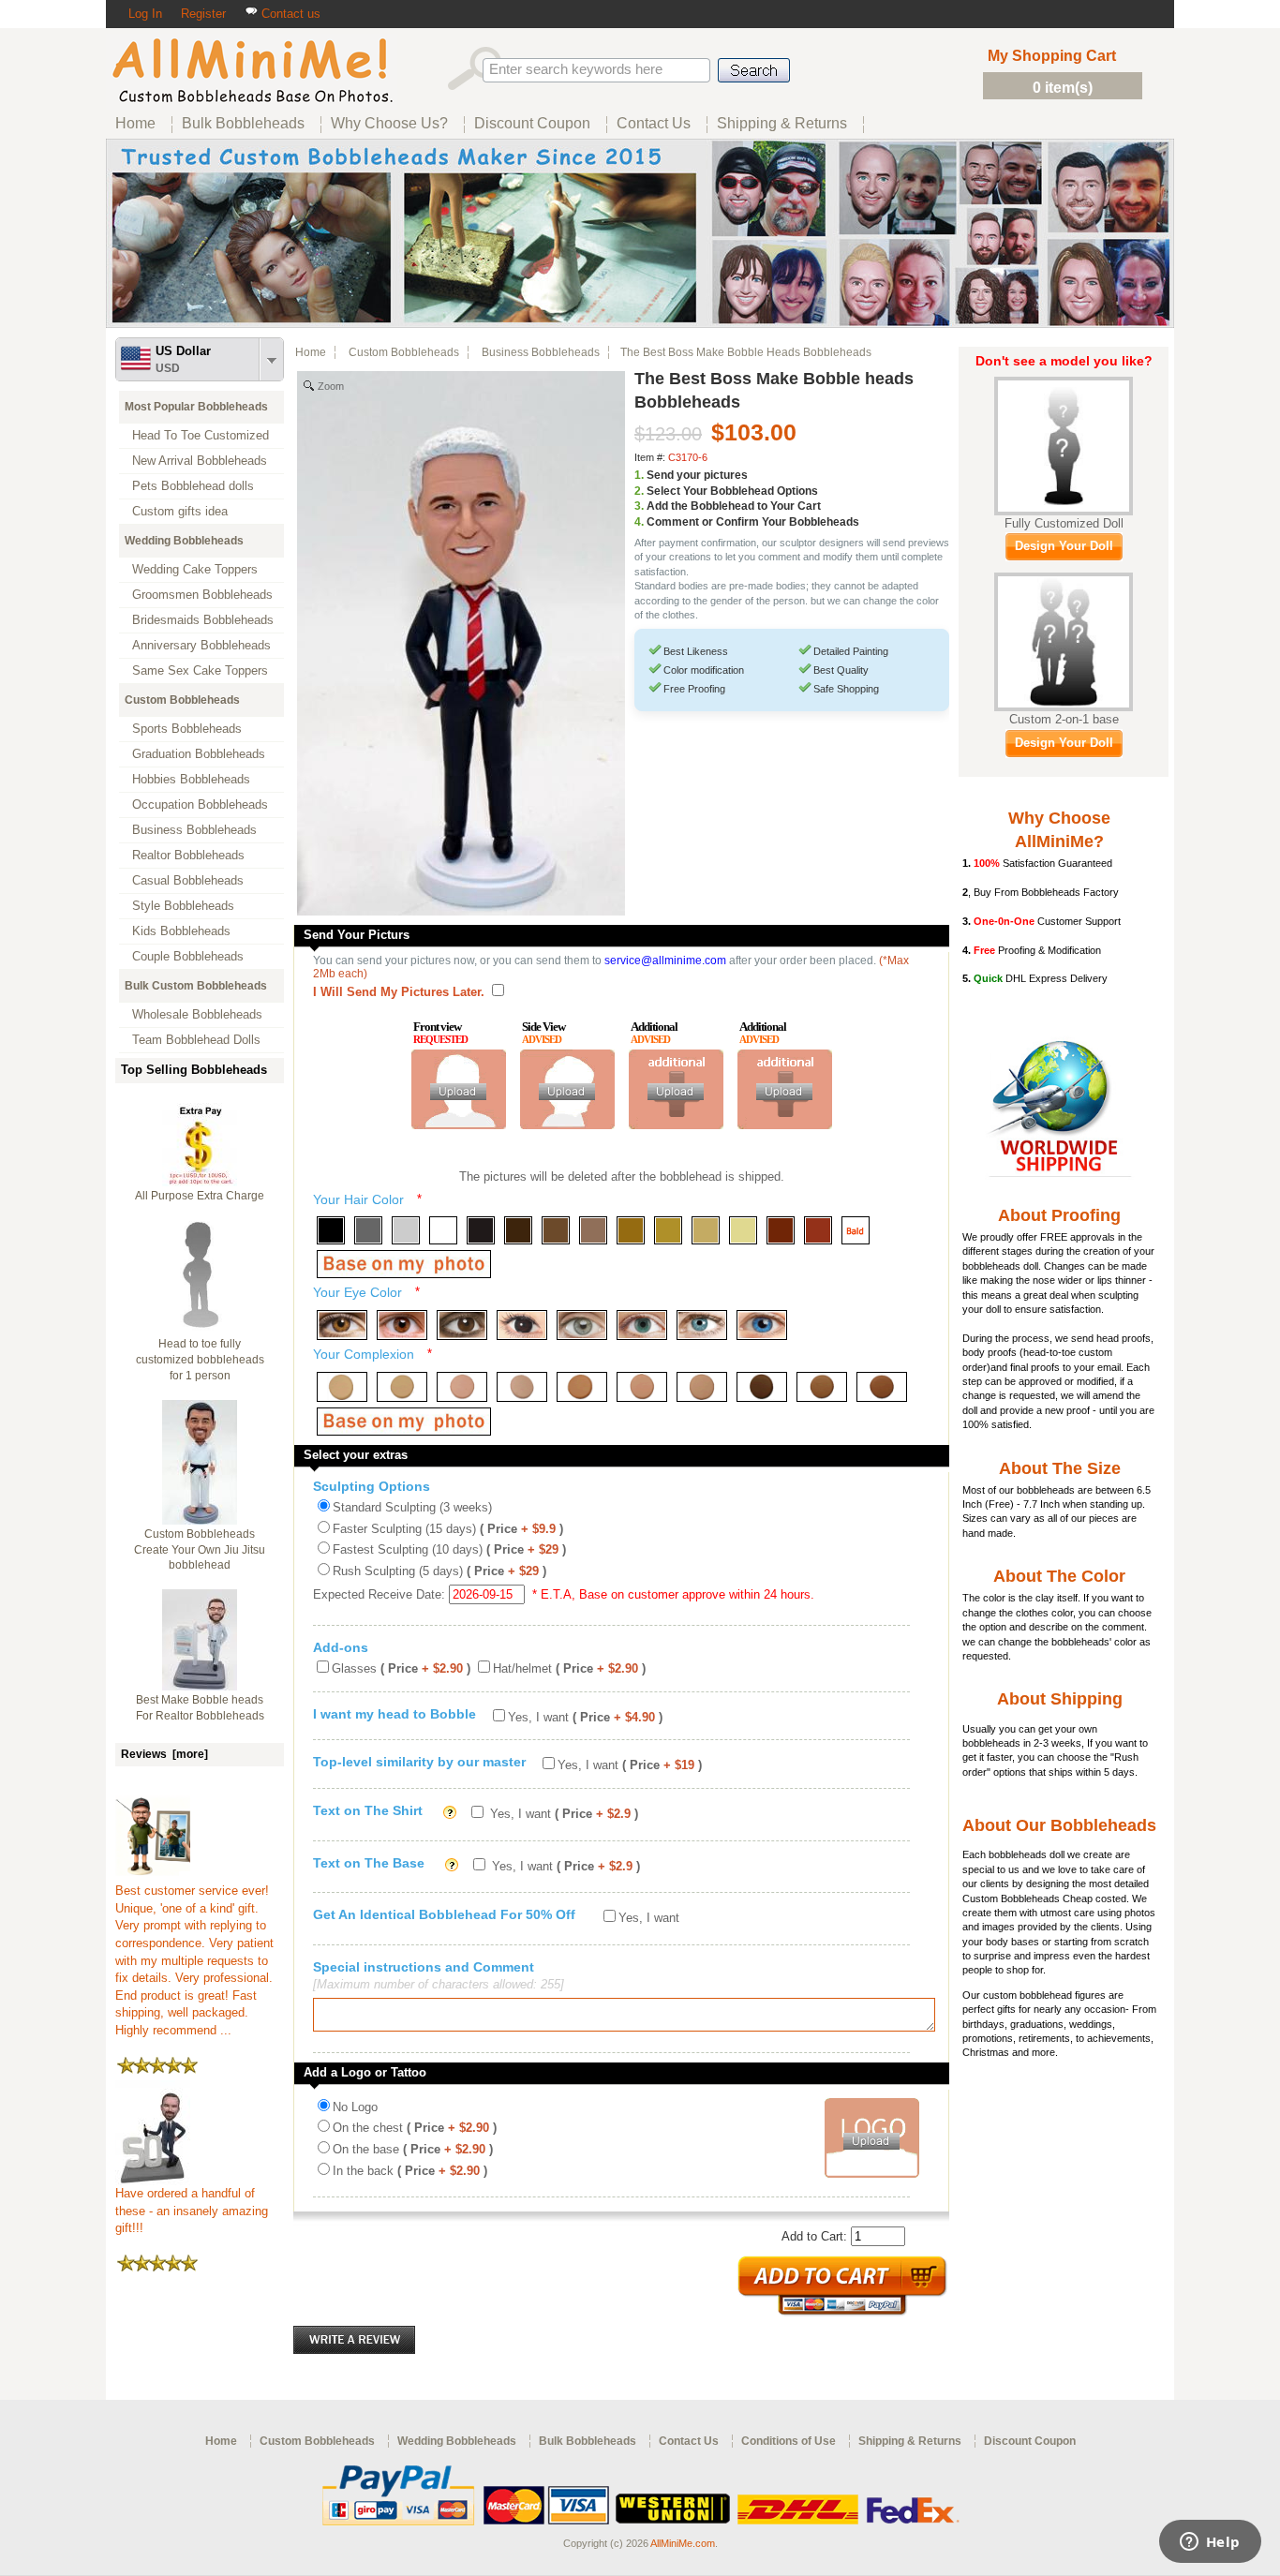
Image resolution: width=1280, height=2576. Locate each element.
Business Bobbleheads (194, 830)
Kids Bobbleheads (181, 931)
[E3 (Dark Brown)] (462, 1325)
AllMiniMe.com (683, 2543)
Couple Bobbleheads (188, 956)
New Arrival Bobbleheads (200, 461)
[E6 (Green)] (642, 1325)
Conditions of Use (789, 2441)
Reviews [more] (164, 1754)
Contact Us (689, 2441)
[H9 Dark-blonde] (631, 1230)
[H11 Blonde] (706, 1230)
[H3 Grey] (406, 1230)
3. (639, 506)
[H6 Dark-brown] (518, 1230)
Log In (145, 14)
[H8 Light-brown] (593, 1230)
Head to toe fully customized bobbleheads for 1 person (200, 1360)
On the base (413, 2149)
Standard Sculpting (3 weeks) (412, 1507)
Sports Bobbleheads (187, 729)
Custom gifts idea (180, 511)
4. (639, 522)
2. (639, 491)
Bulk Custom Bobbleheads (196, 986)
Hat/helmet (569, 1668)
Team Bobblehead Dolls (196, 1040)
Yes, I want (585, 1717)
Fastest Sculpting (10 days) (449, 1549)
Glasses (401, 1668)
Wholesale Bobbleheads (197, 1014)
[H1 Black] (331, 1230)
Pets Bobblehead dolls (193, 486)
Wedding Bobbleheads (184, 541)
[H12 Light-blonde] (743, 1230)
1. (639, 475)
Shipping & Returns (910, 2441)
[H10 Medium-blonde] (668, 1230)
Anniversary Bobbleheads (201, 645)
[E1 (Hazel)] (342, 1325)
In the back (410, 2171)
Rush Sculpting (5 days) (439, 1571)
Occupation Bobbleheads (200, 804)
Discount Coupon (1030, 2441)
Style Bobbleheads (183, 906)
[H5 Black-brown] (481, 1230)
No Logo (355, 2107)
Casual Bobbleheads (188, 880)
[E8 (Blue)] (762, 1325)
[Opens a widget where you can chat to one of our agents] (1210, 2543)
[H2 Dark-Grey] (368, 1230)
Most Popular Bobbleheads (196, 407)
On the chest (415, 2128)
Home (311, 352)
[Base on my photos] (404, 1264)
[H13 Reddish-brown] (781, 1230)
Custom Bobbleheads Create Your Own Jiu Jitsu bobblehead (200, 1550)
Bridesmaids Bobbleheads (203, 620)
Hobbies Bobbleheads (191, 779)
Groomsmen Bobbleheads (202, 595)
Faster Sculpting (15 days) (448, 1529)
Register (203, 14)
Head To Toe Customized (201, 435)
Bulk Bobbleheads (588, 2441)
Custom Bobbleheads (182, 700)
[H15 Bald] (856, 1230)
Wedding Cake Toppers (195, 569)
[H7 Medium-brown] (556, 1230)
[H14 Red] (818, 1230)
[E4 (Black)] (522, 1325)
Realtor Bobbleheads (188, 855)
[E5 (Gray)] (582, 1325)
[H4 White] (443, 1230)
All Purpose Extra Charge (200, 1196)
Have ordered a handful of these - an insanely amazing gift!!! (192, 2211)
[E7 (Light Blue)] (702, 1325)
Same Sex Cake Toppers (200, 670)
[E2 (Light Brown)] (402, 1325)
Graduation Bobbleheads (199, 754)
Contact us (289, 14)
